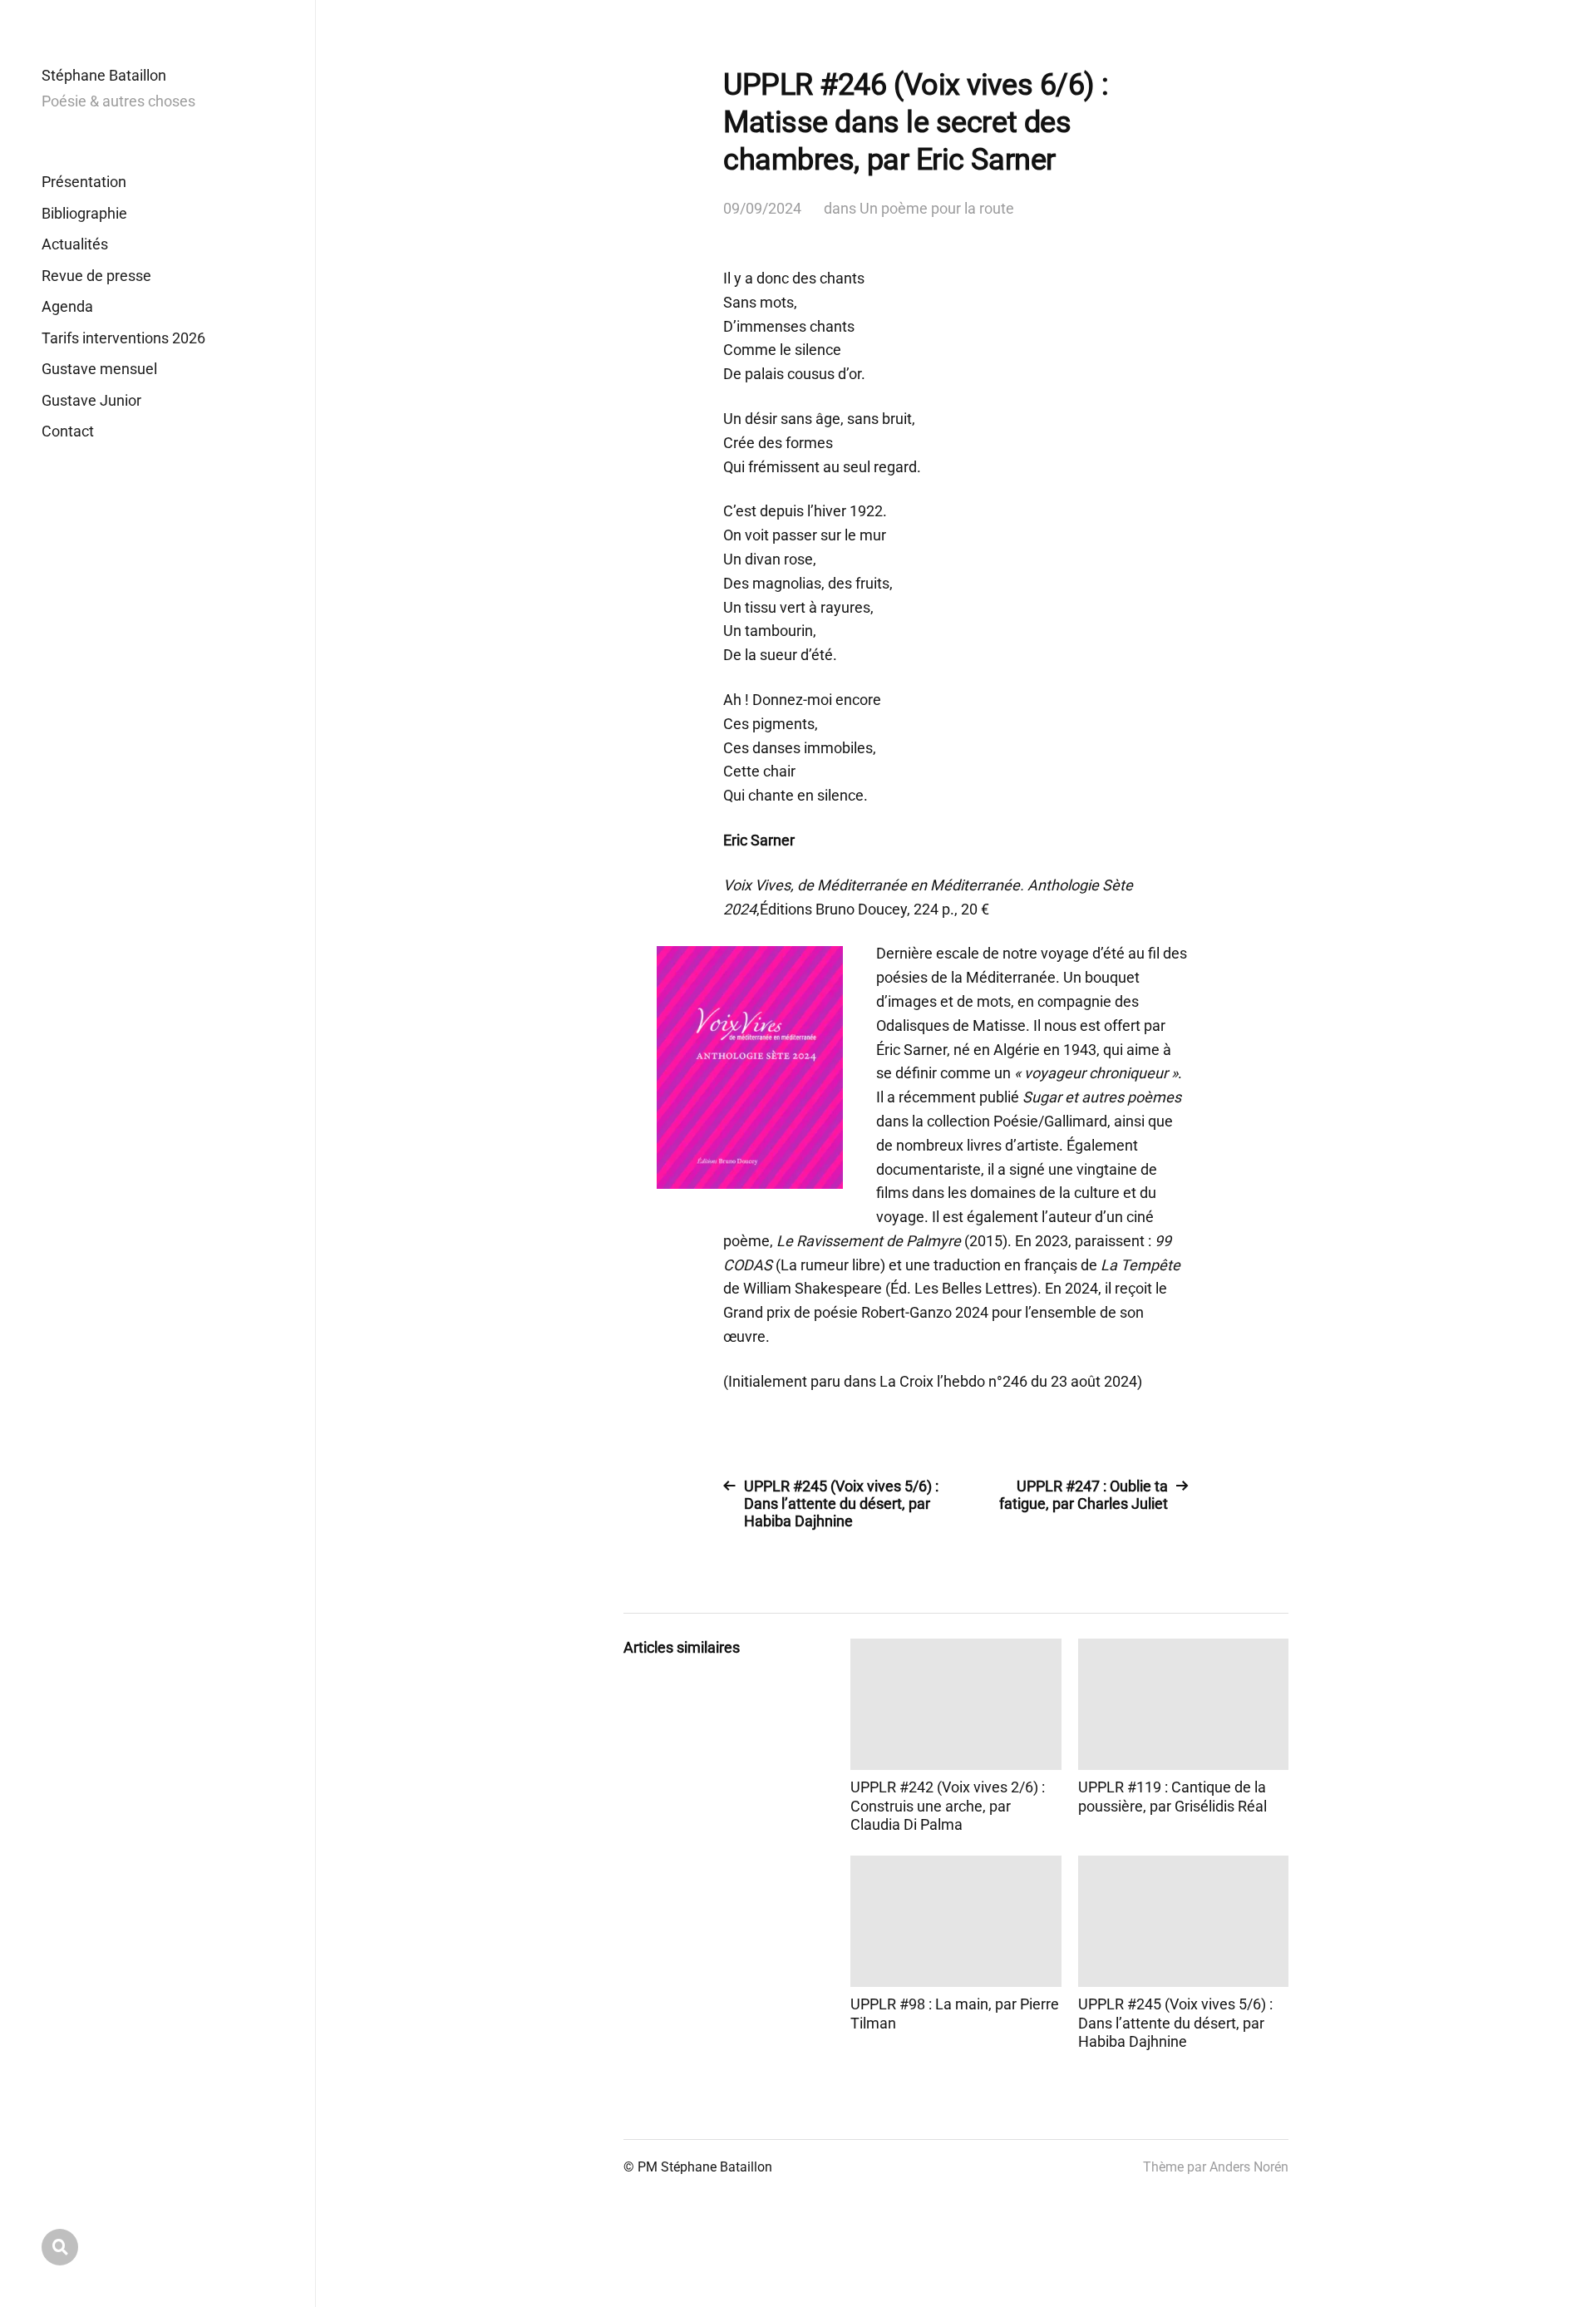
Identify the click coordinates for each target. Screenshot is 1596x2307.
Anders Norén (1249, 2167)
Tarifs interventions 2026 (123, 338)
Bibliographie (84, 213)
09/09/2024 (762, 208)
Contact (68, 431)
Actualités (75, 244)
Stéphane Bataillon (104, 75)
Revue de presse (96, 276)
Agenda (67, 306)
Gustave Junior (91, 400)
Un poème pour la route (937, 208)
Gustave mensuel (99, 369)
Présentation (84, 182)
